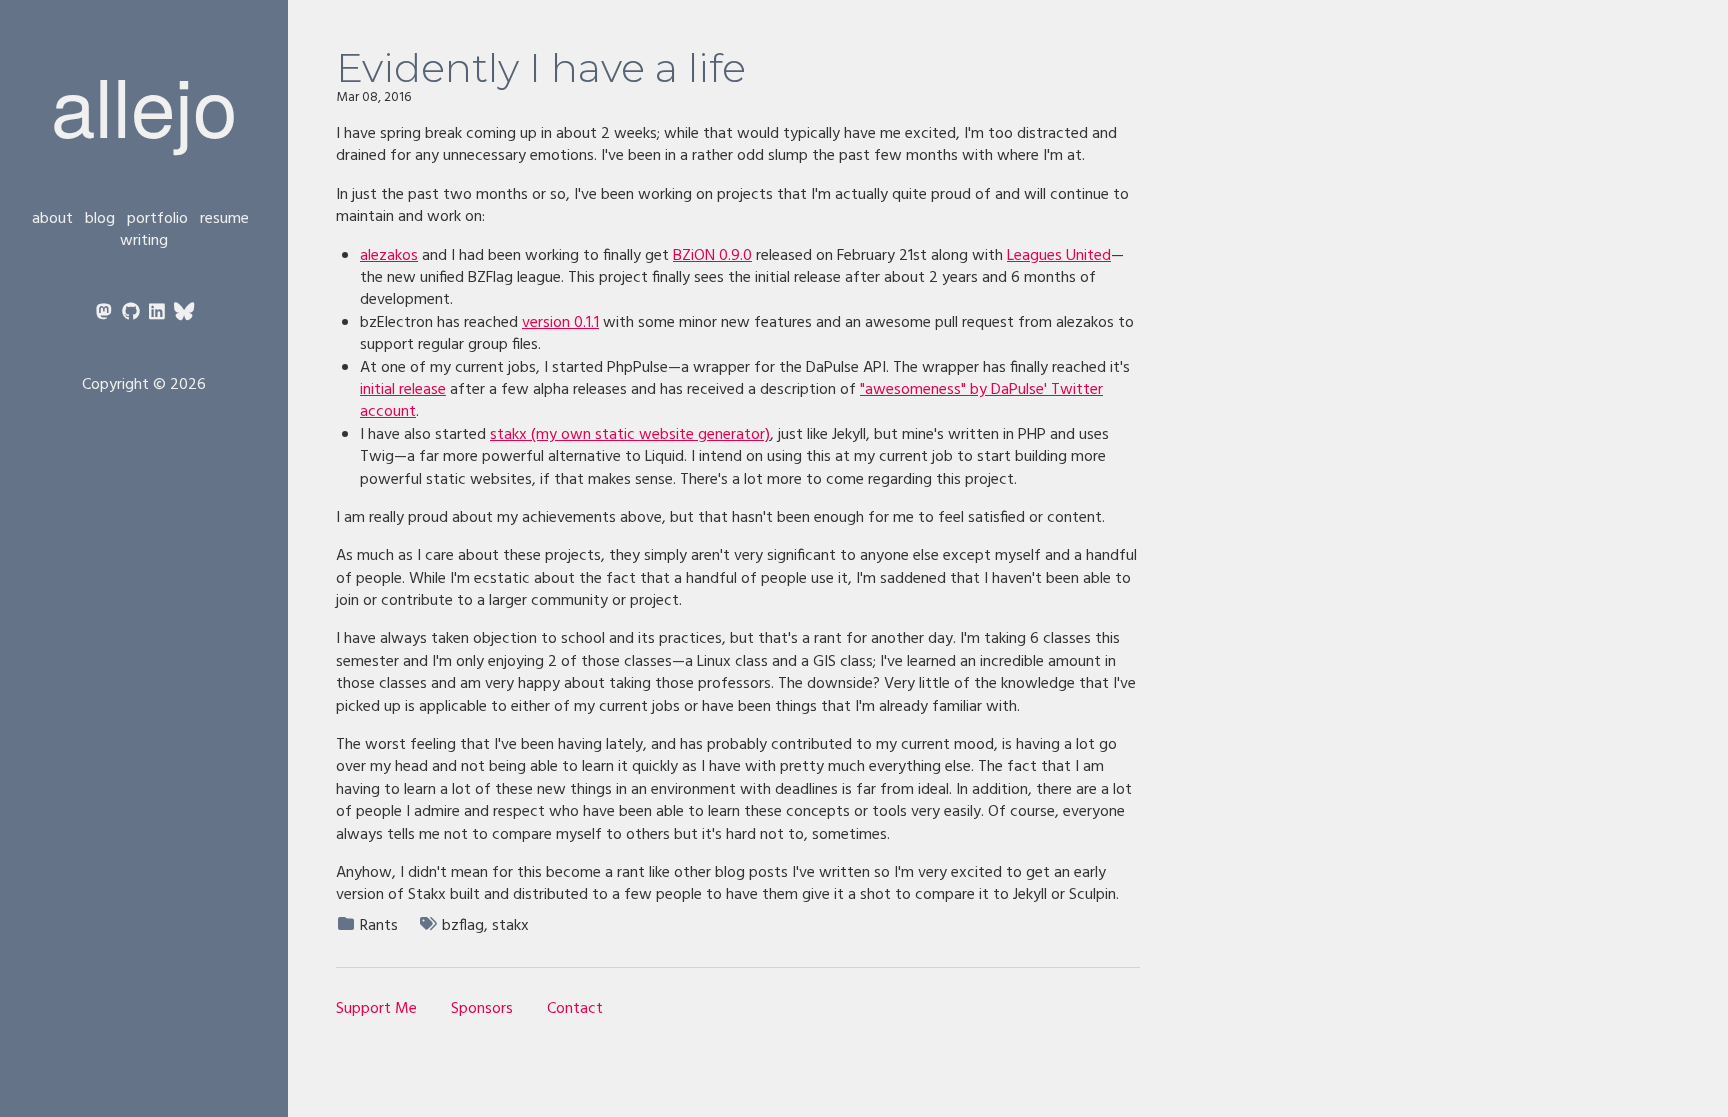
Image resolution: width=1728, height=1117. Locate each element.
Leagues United (1059, 256)
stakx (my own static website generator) (630, 435)
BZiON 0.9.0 (712, 256)
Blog (100, 219)
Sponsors (482, 1009)
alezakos (389, 256)
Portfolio (157, 219)
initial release (403, 390)
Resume (224, 219)
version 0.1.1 (560, 323)
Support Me (376, 1009)
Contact (575, 1009)
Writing (144, 241)
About (52, 219)
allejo (144, 103)
